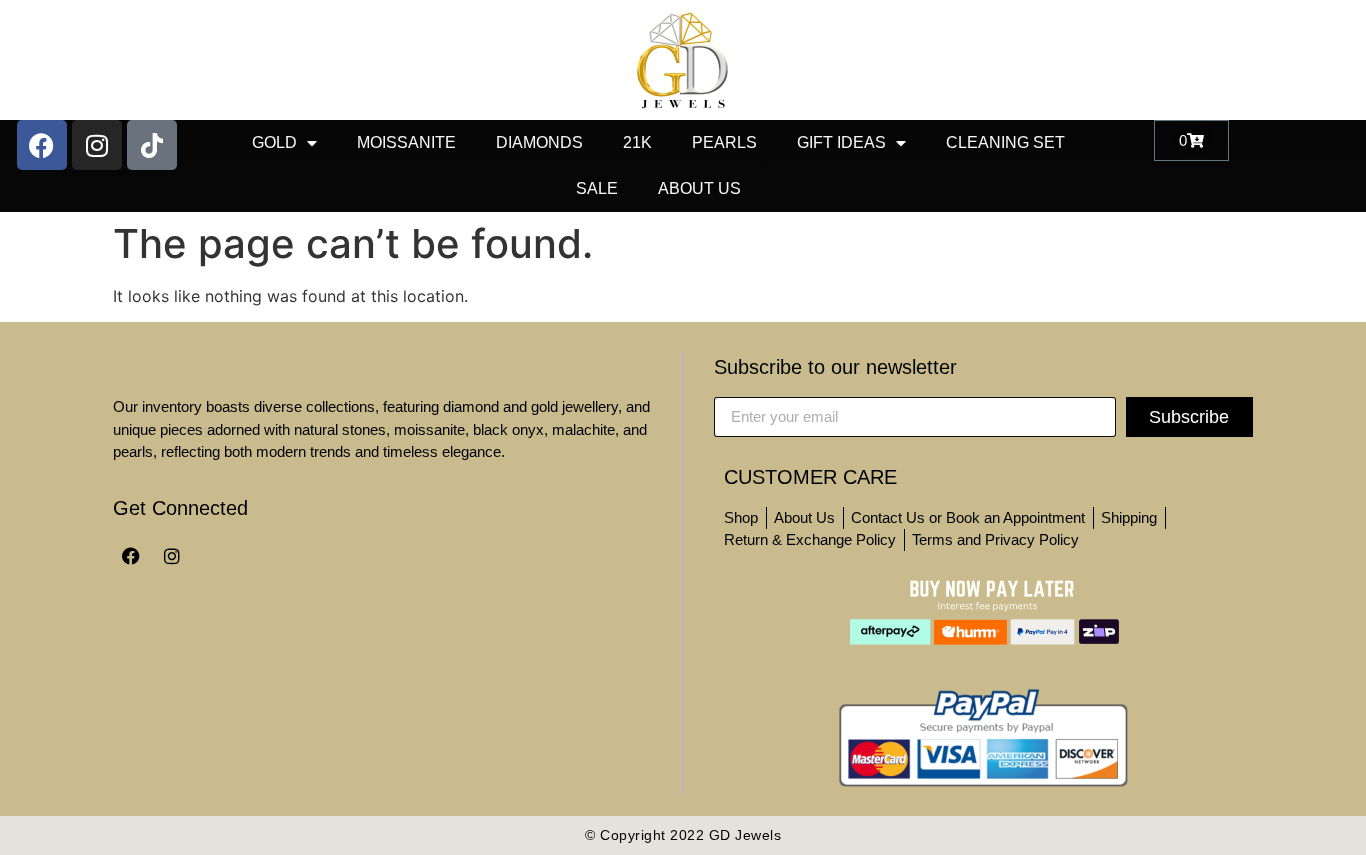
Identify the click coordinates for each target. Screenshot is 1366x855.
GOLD (274, 142)
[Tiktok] (152, 145)
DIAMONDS (539, 142)
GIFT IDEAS (841, 142)
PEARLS (724, 142)
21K (637, 142)
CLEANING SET (1005, 142)
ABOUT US (699, 188)
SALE (597, 188)
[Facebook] (42, 145)
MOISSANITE (406, 142)
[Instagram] (97, 145)
